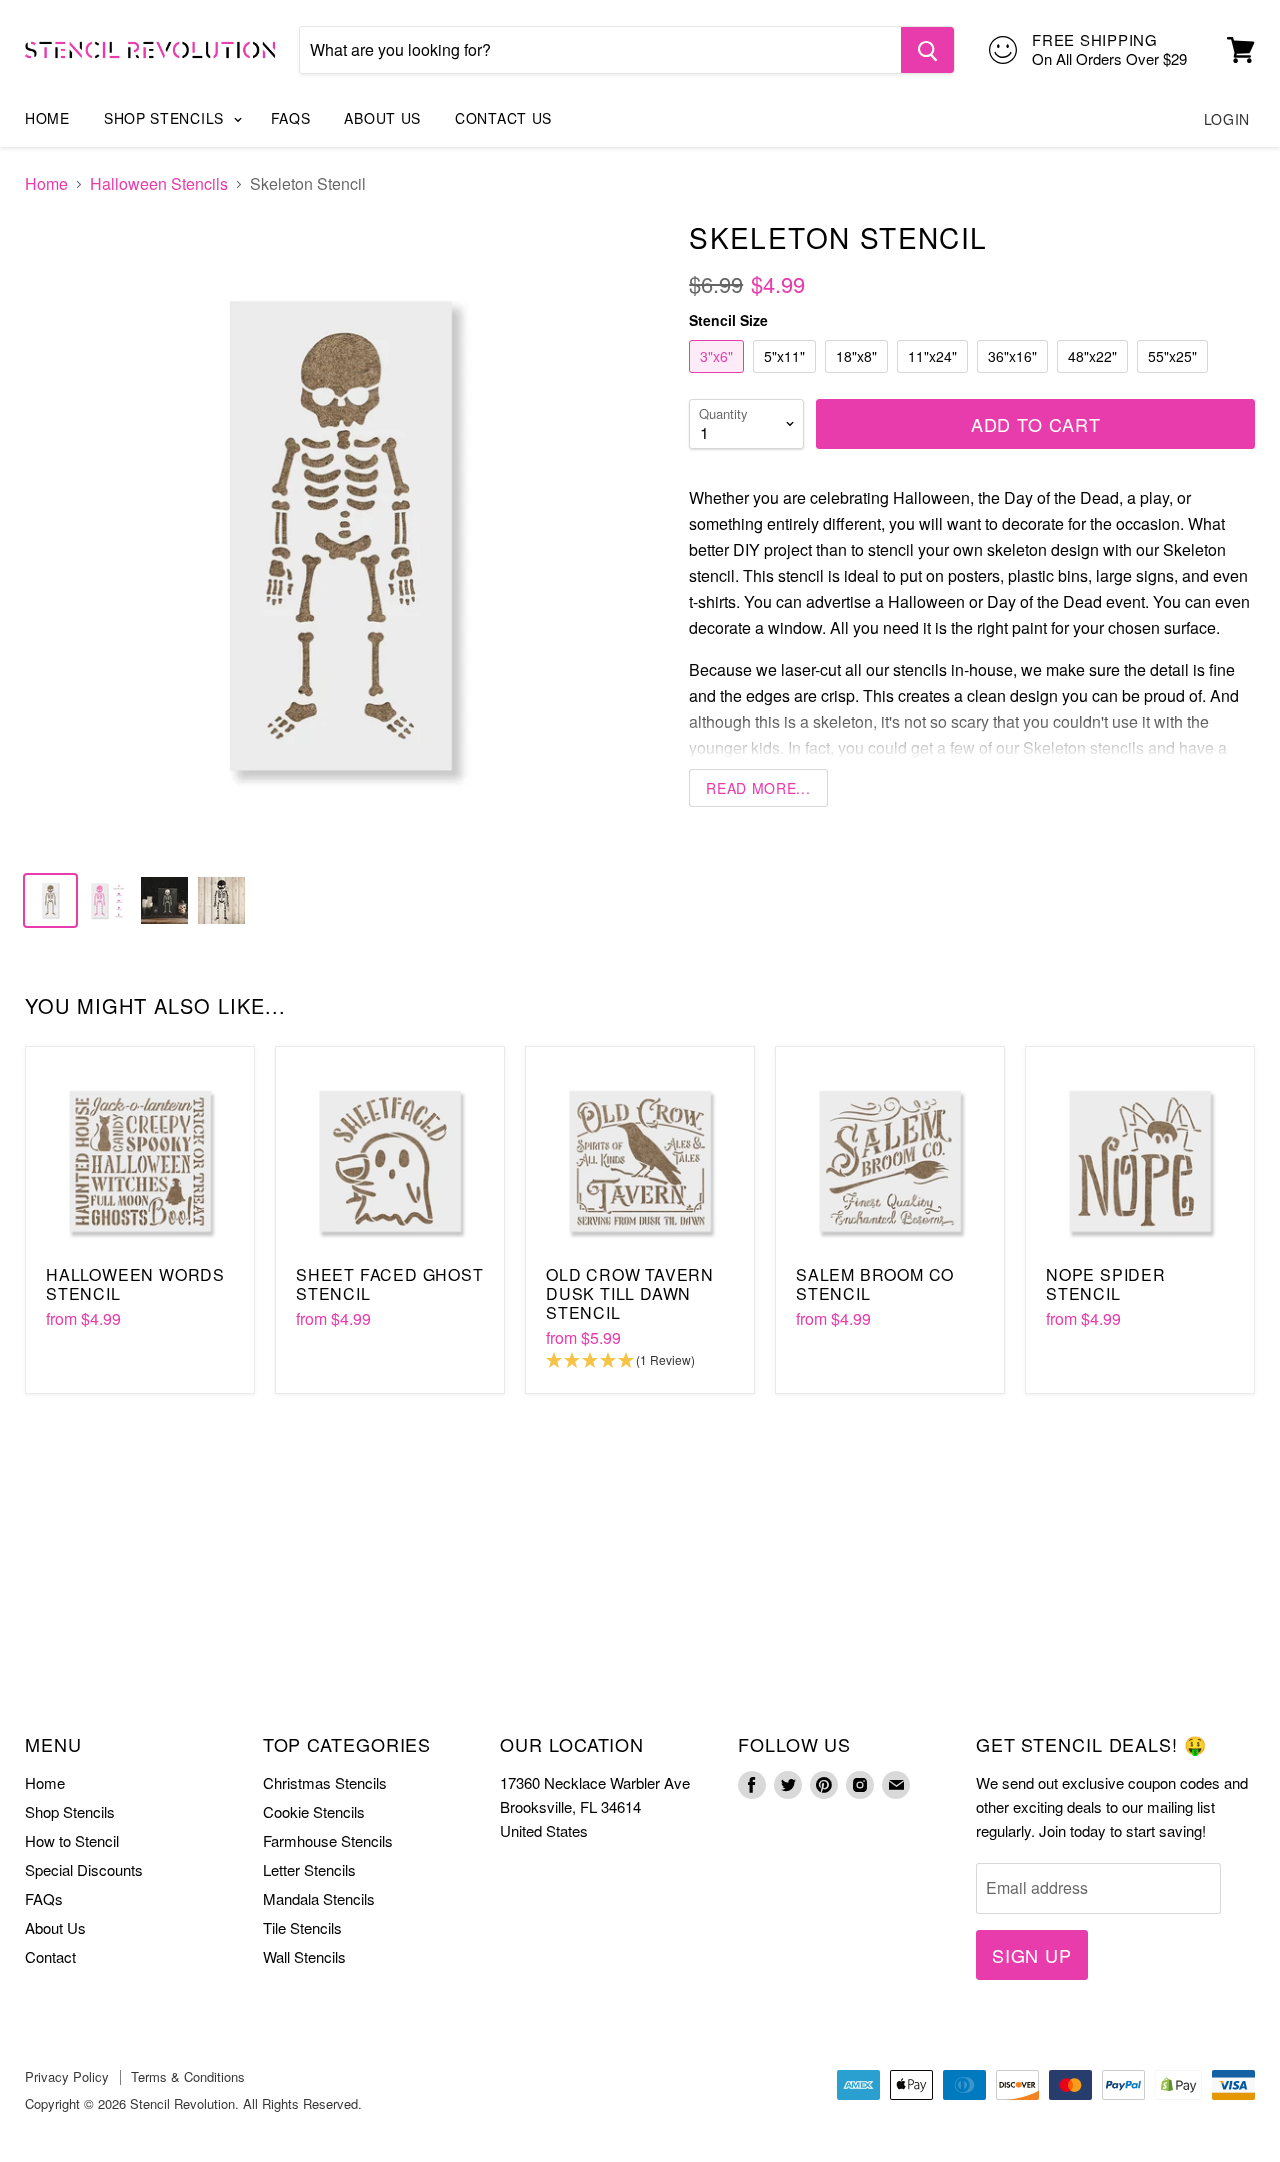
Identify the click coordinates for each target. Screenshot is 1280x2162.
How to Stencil (72, 1840)
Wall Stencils (304, 1956)
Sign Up (1032, 1955)
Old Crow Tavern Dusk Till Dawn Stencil (630, 1293)
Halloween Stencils (159, 184)
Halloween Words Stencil (135, 1284)
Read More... (758, 788)
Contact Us (503, 118)
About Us (382, 118)
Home (47, 118)
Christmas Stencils (325, 1782)
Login (1227, 119)
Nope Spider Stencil (1106, 1284)
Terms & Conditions (188, 2076)
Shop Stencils (166, 118)
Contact (50, 1956)
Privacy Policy (67, 2076)
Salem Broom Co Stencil (875, 1284)
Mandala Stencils (319, 1898)
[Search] (927, 50)
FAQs (291, 118)
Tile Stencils (302, 1927)
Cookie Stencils (314, 1811)
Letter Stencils (309, 1869)
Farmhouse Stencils (328, 1840)
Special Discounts (84, 1869)
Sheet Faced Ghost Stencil (390, 1284)
